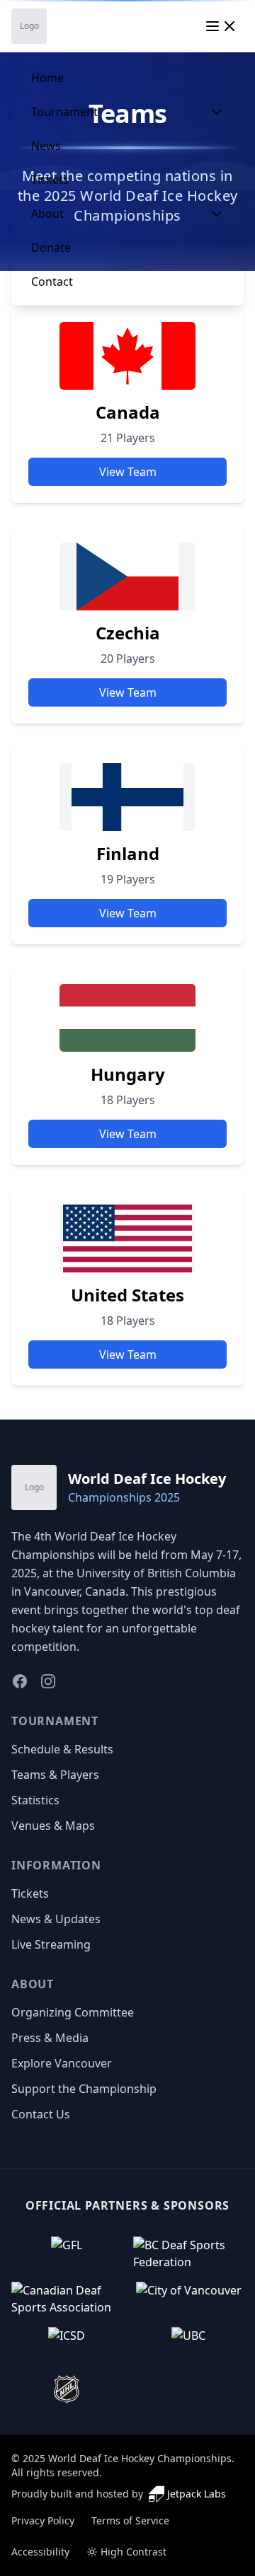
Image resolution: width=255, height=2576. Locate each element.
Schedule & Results (62, 1749)
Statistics (35, 1800)
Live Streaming (51, 1944)
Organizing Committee (73, 2012)
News (46, 146)
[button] (67, 2253)
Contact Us (41, 2114)
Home (47, 78)
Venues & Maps (53, 1826)
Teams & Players (55, 1775)
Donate (51, 248)
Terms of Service (130, 2520)
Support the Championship (84, 2089)
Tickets (50, 180)
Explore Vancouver (62, 2063)
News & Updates (56, 1919)
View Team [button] (128, 472)
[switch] (126, 2552)
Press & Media (50, 2038)
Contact (52, 282)
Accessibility (40, 2552)
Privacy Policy (43, 2520)
